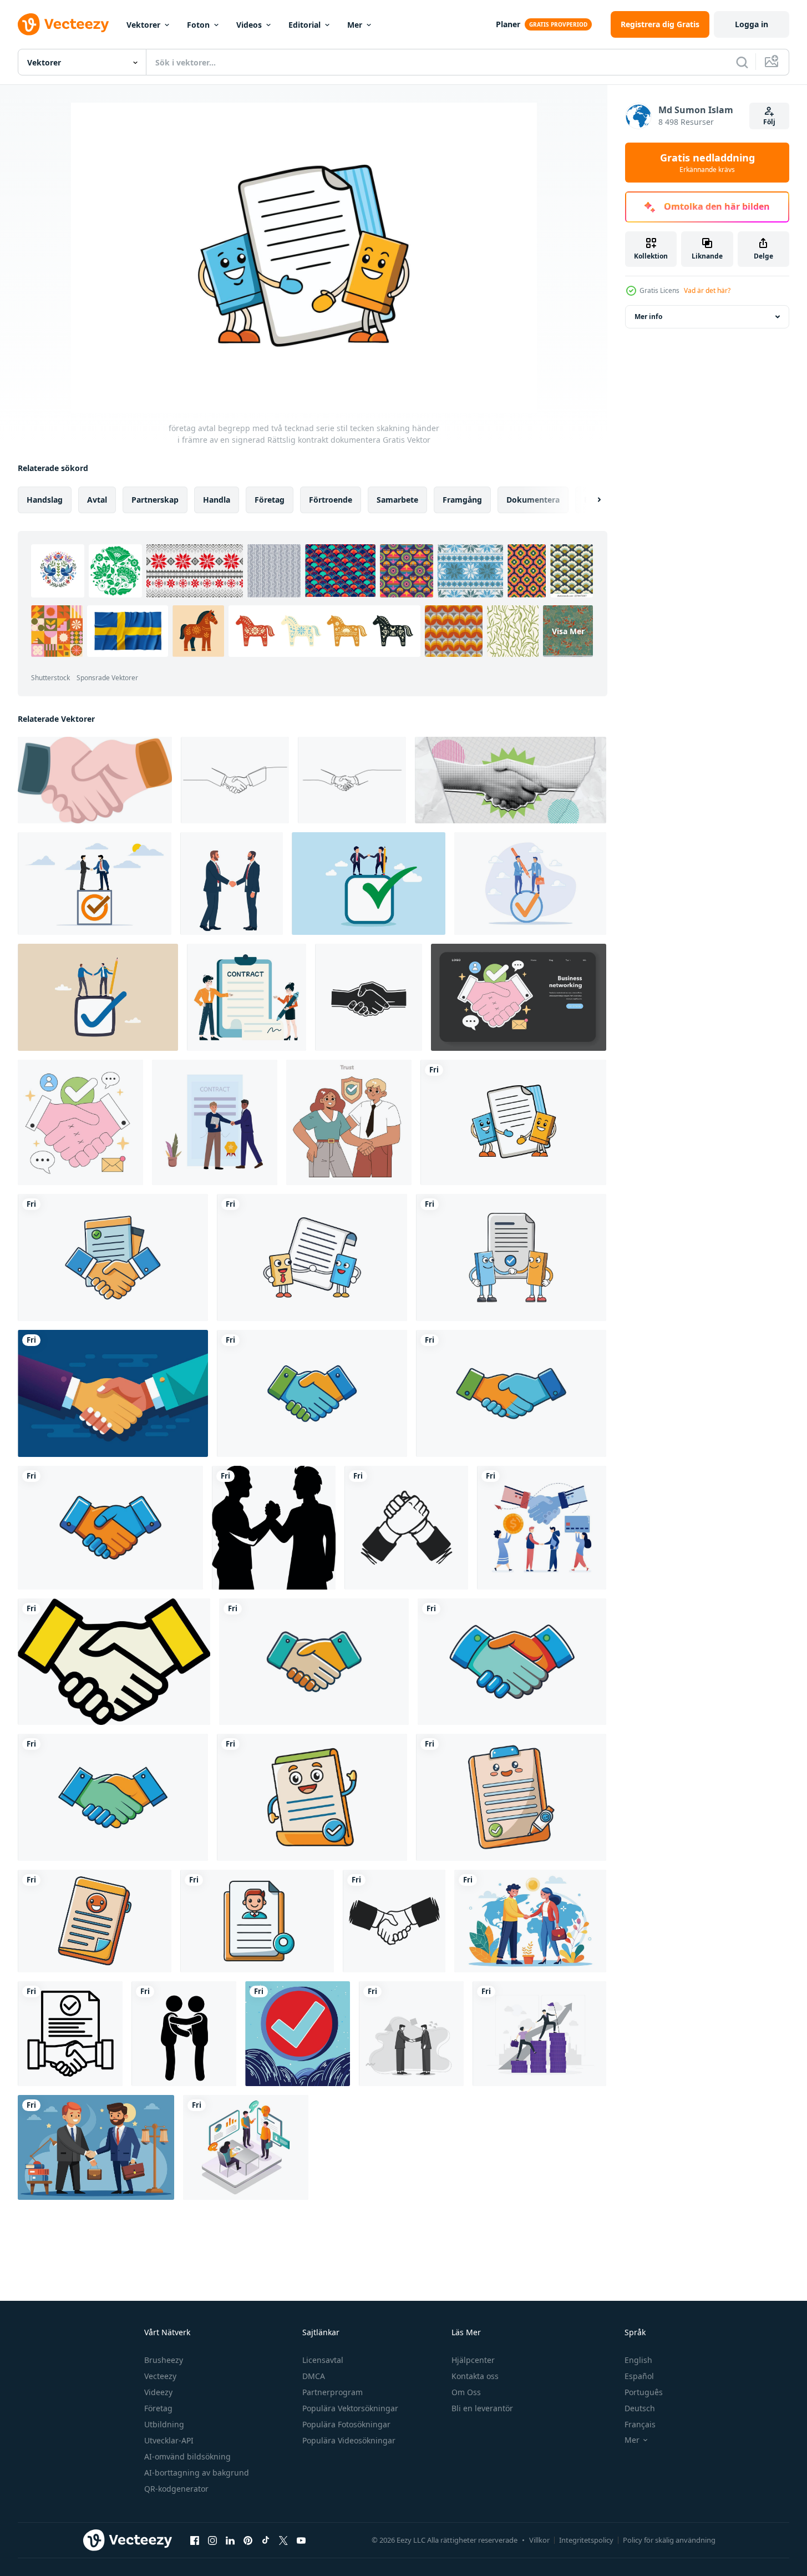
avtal (97, 500)
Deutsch (640, 2408)
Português (644, 2392)
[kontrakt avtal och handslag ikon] (70, 2034)
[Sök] (742, 62)
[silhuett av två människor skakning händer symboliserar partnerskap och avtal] (274, 1528)
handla (217, 500)
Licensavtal (323, 2360)
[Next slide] (590, 500)
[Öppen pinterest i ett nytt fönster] (248, 2540)
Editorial (304, 25)
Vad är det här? (707, 290)
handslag (45, 500)
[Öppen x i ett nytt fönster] (283, 2540)
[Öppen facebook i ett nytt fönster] (195, 2540)
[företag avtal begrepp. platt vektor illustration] (519, 997)
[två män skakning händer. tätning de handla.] (215, 1122)
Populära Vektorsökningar (350, 2408)
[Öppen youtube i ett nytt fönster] (301, 2540)
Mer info (648, 317)
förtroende (331, 500)
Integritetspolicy (586, 2540)
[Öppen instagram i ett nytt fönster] (212, 2540)
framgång (462, 500)
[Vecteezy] (63, 24)
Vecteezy (160, 2376)
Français (640, 2424)
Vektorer (143, 25)
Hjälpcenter (473, 2360)
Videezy (158, 2392)
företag (270, 500)
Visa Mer (568, 631)
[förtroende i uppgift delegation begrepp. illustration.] (349, 1122)
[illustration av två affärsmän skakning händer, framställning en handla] (411, 2034)
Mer (355, 25)
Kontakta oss (475, 2376)
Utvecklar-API (169, 2440)
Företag (158, 2408)
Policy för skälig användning (669, 2540)
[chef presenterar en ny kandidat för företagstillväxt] (246, 2147)
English (638, 2360)
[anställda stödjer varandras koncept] (539, 2034)
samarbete (397, 500)
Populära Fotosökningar (346, 2424)
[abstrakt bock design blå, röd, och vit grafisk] (298, 2034)
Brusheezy (164, 2360)
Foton (198, 25)
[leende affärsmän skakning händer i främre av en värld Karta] (530, 1921)
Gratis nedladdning (707, 163)
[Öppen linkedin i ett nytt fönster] (230, 2540)
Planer (508, 24)
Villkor (539, 2540)
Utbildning (164, 2424)
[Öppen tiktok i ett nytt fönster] (266, 2540)
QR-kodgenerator (176, 2489)
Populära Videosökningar (349, 2440)
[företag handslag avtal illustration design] (95, 780)
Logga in (752, 24)
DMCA (314, 2376)
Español (639, 2376)
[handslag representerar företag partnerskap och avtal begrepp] (114, 1662)
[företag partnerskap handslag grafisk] (369, 997)
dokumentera (533, 500)
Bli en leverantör (482, 2408)
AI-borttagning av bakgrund (197, 2473)
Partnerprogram (333, 2392)
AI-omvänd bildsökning (187, 2456)
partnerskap (155, 500)
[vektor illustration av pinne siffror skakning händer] (184, 2034)
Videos (249, 25)
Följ (769, 122)
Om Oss (466, 2392)
